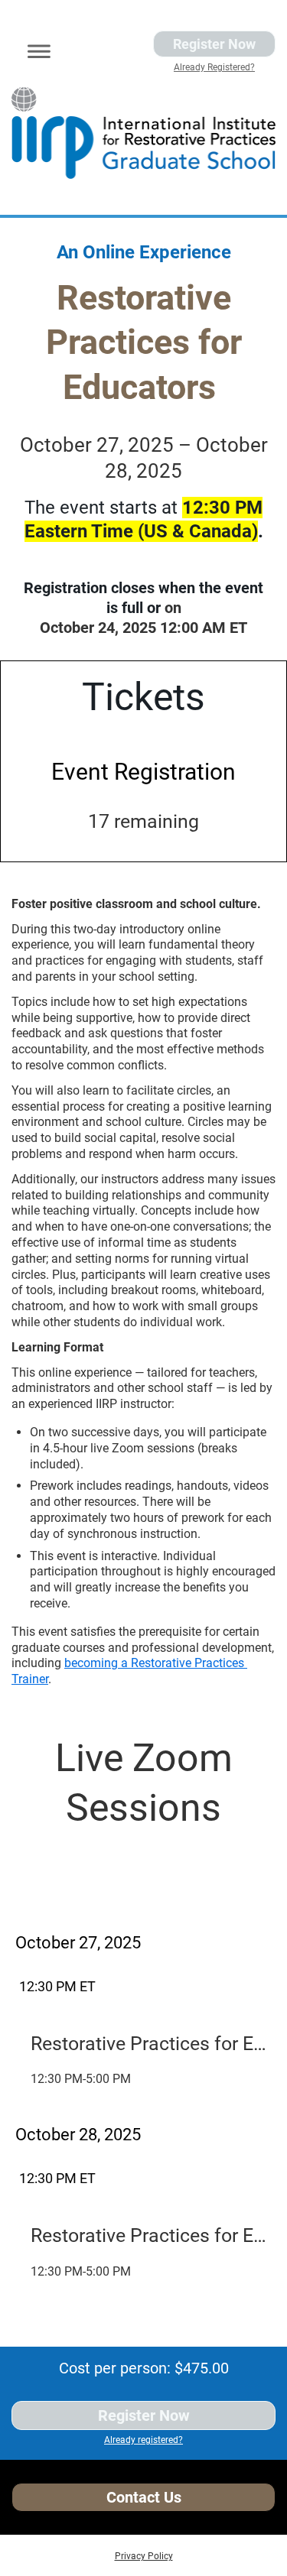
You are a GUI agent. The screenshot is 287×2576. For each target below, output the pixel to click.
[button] (34, 49)
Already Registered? (214, 67)
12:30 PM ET (57, 1986)
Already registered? (143, 2440)
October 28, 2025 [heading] (78, 2135)
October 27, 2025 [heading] (78, 1943)
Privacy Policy (144, 2556)
